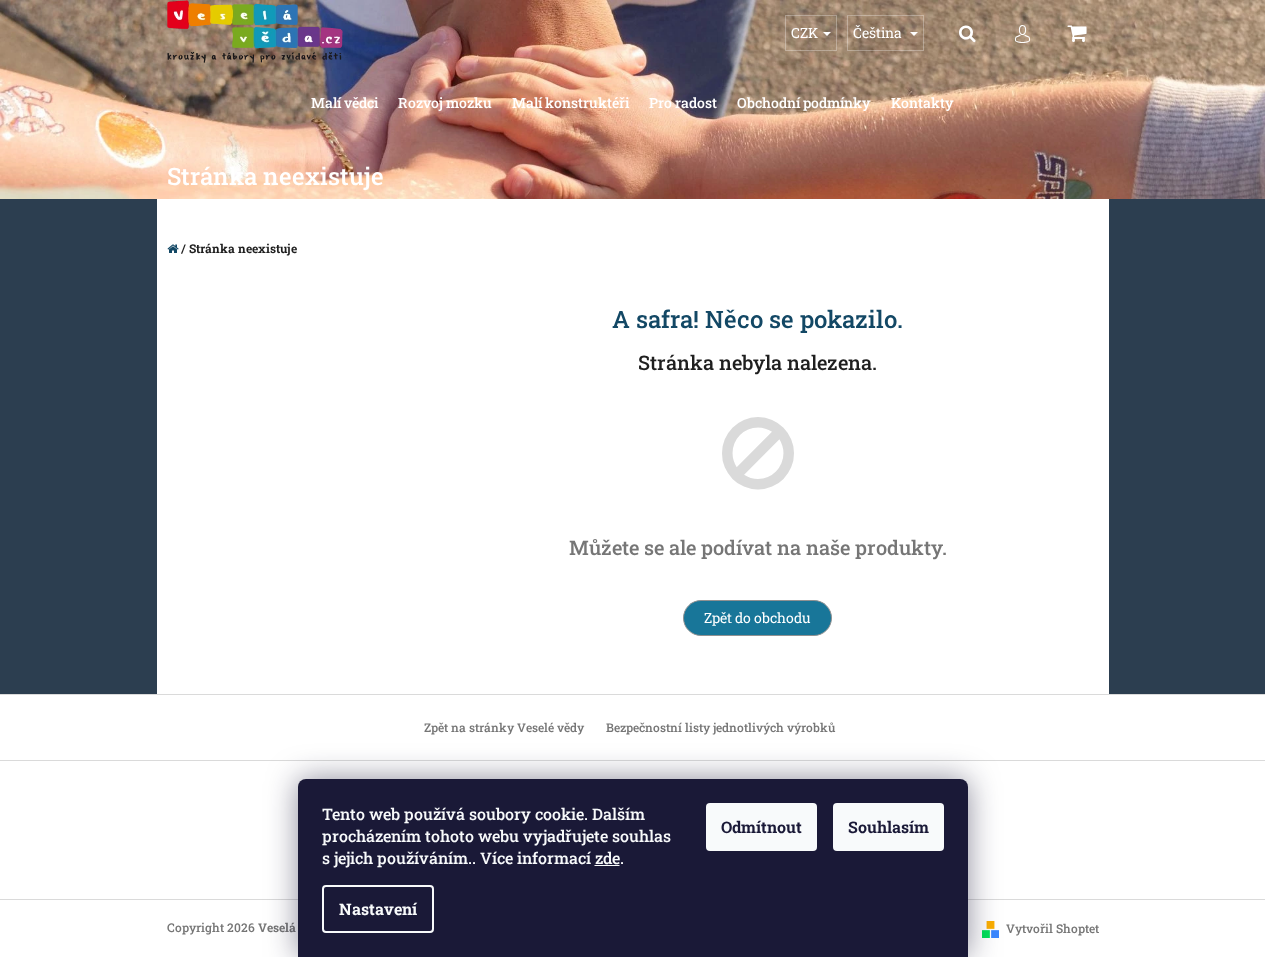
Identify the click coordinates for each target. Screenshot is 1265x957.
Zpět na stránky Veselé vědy (504, 727)
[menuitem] (344, 103)
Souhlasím (888, 826)
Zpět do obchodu (757, 617)
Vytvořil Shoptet (1052, 928)
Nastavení (378, 908)
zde (607, 857)
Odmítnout (761, 826)
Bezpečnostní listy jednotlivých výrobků (720, 727)
